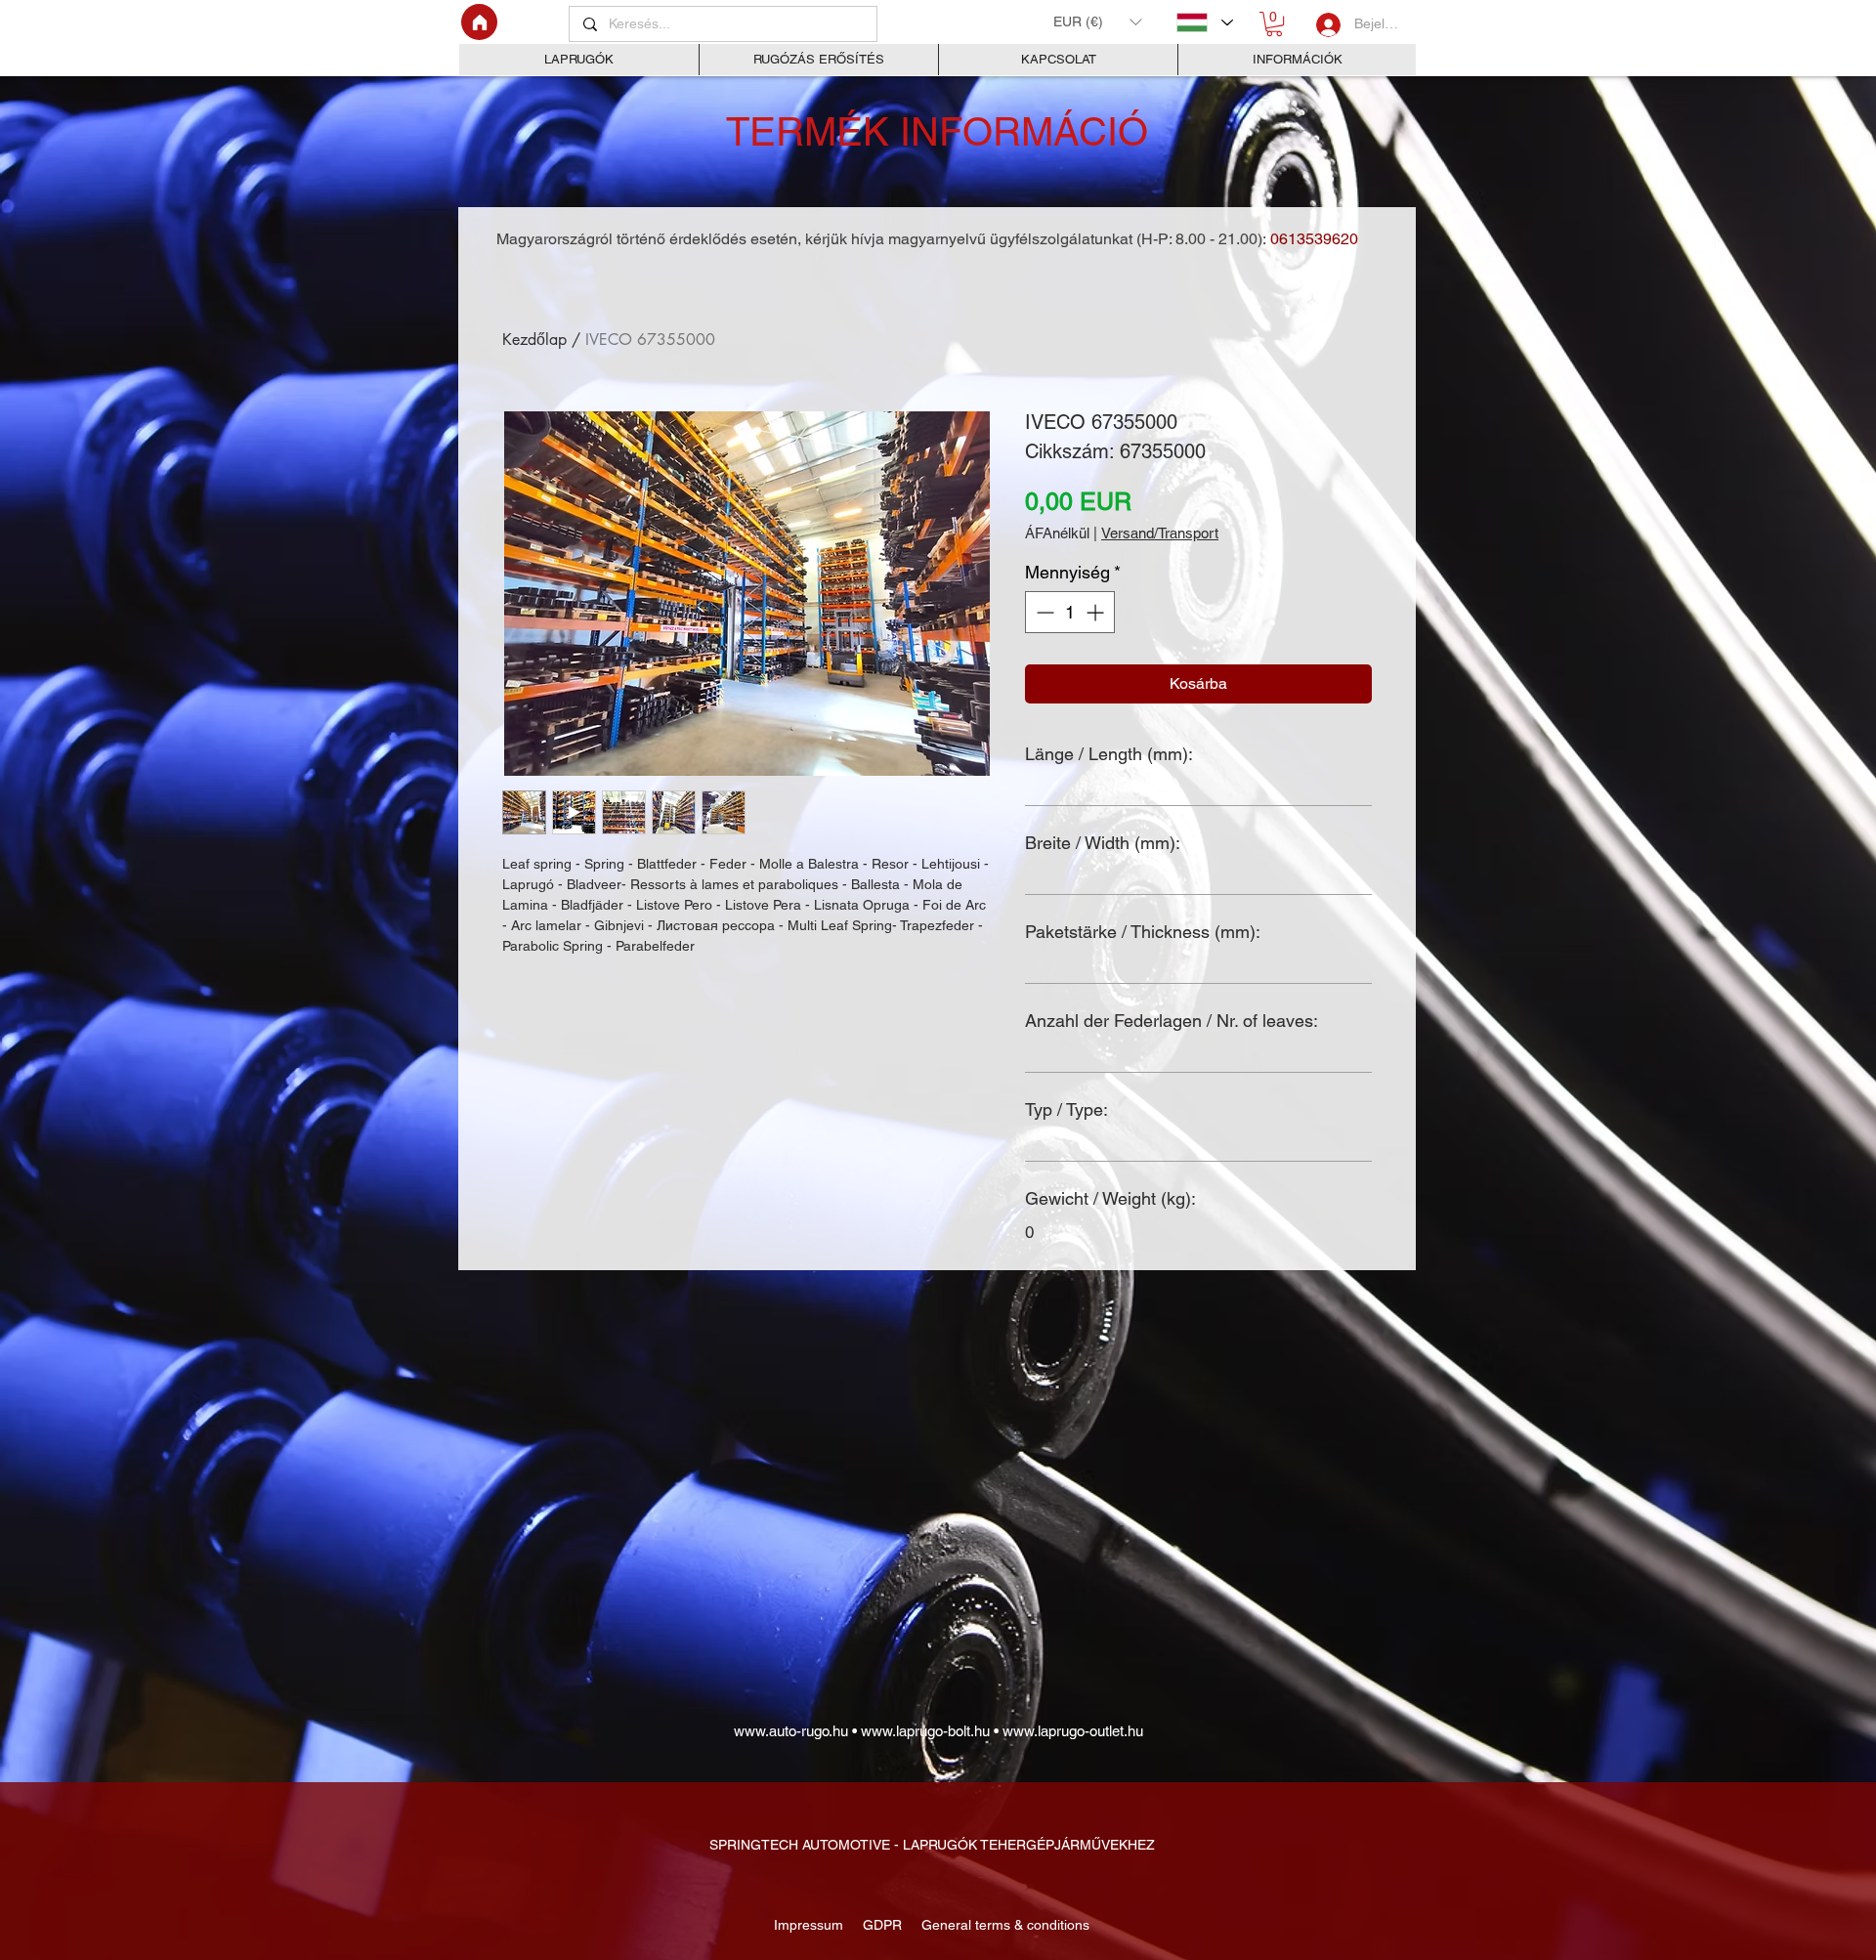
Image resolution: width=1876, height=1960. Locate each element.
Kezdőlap (534, 340)
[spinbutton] (1070, 612)
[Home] (479, 22)
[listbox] (1097, 21)
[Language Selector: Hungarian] (1204, 22)
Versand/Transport (1160, 533)
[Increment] (1097, 612)
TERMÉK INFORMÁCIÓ (937, 132)
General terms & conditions (1002, 1925)
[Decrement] (1043, 612)
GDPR (880, 1925)
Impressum (810, 1925)
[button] (1097, 21)
